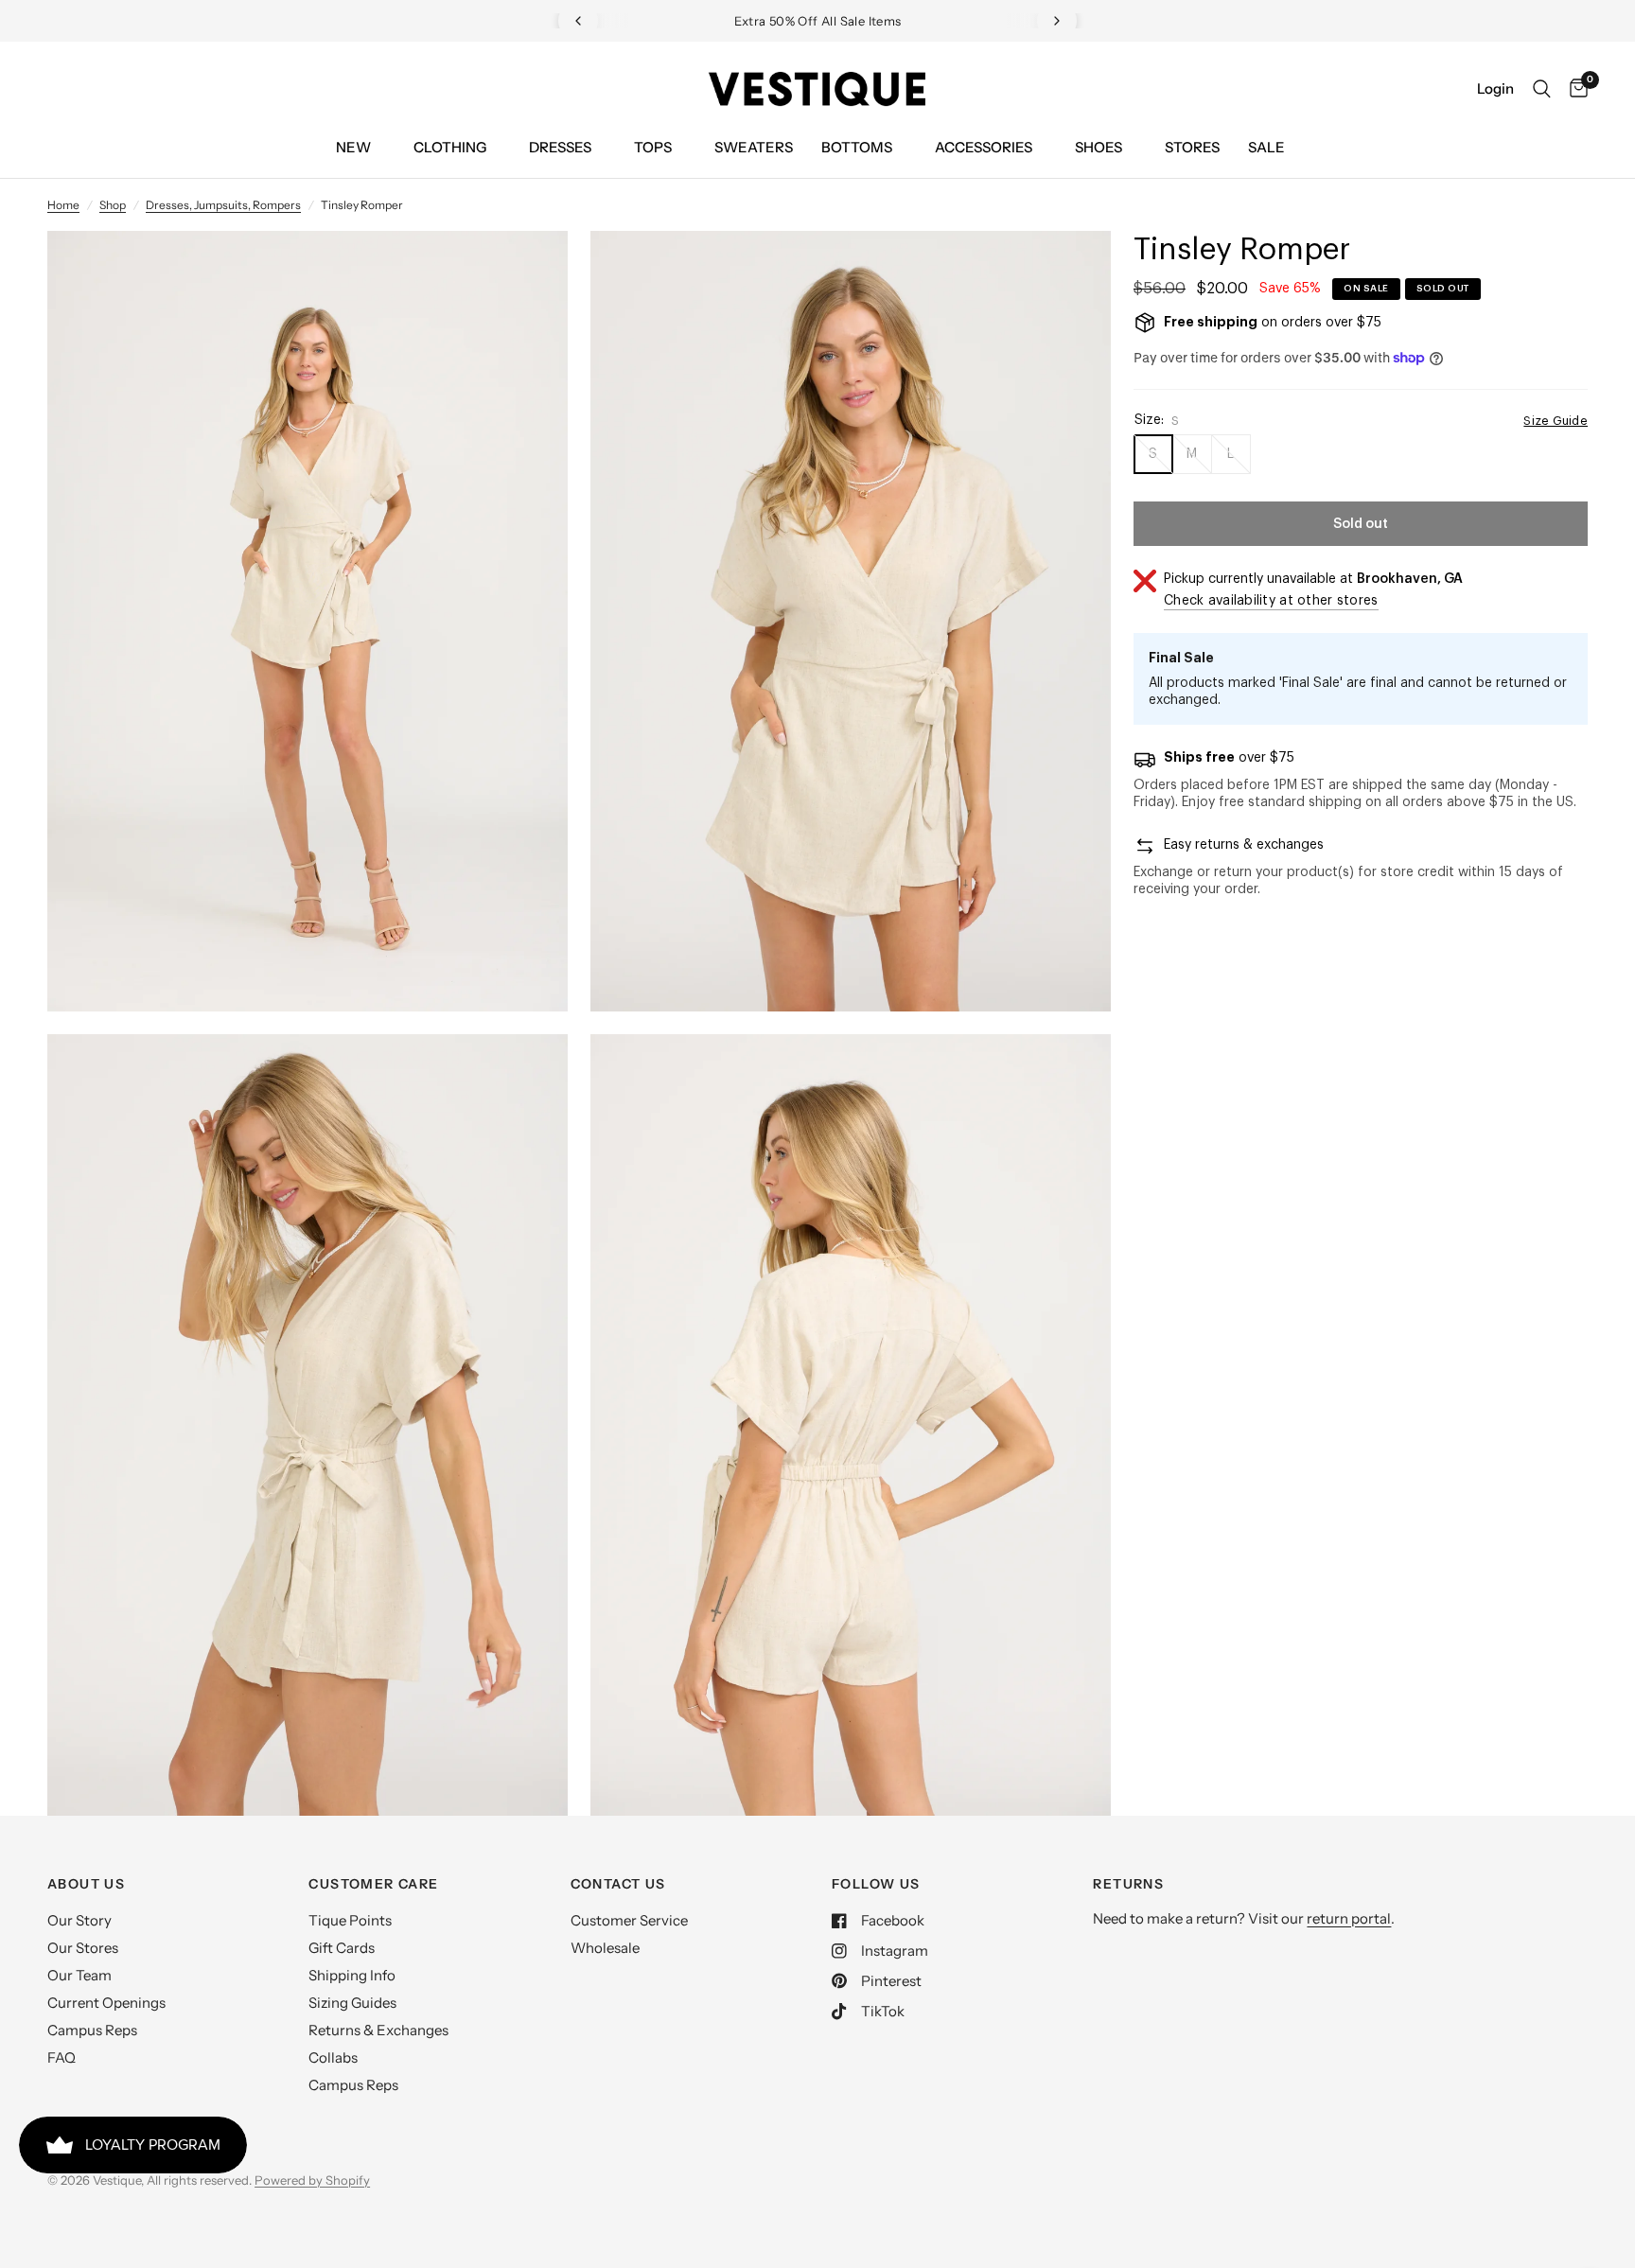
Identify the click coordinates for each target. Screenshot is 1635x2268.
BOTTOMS (857, 147)
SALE (1266, 147)
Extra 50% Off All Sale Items (640, 21)
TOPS (653, 147)
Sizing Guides (352, 2003)
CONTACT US (618, 1884)
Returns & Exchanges (378, 2030)
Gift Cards (342, 1948)
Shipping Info (352, 1975)
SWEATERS (754, 147)
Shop (113, 205)
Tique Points (350, 1920)
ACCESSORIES (984, 147)
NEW (353, 147)
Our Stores (83, 1948)
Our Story (79, 1920)
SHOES (1099, 147)
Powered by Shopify (312, 2180)
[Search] (1542, 89)
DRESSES (560, 147)
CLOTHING (450, 147)
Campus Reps (92, 2030)
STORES (1192, 147)
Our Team (79, 1975)
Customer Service (629, 1920)
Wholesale (605, 1948)
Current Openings (106, 2003)
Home (63, 205)
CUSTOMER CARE (373, 1884)
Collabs (333, 2057)
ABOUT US (86, 1884)
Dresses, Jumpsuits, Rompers (223, 205)
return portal (1349, 1918)
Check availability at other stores (1271, 601)
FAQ (62, 2057)
